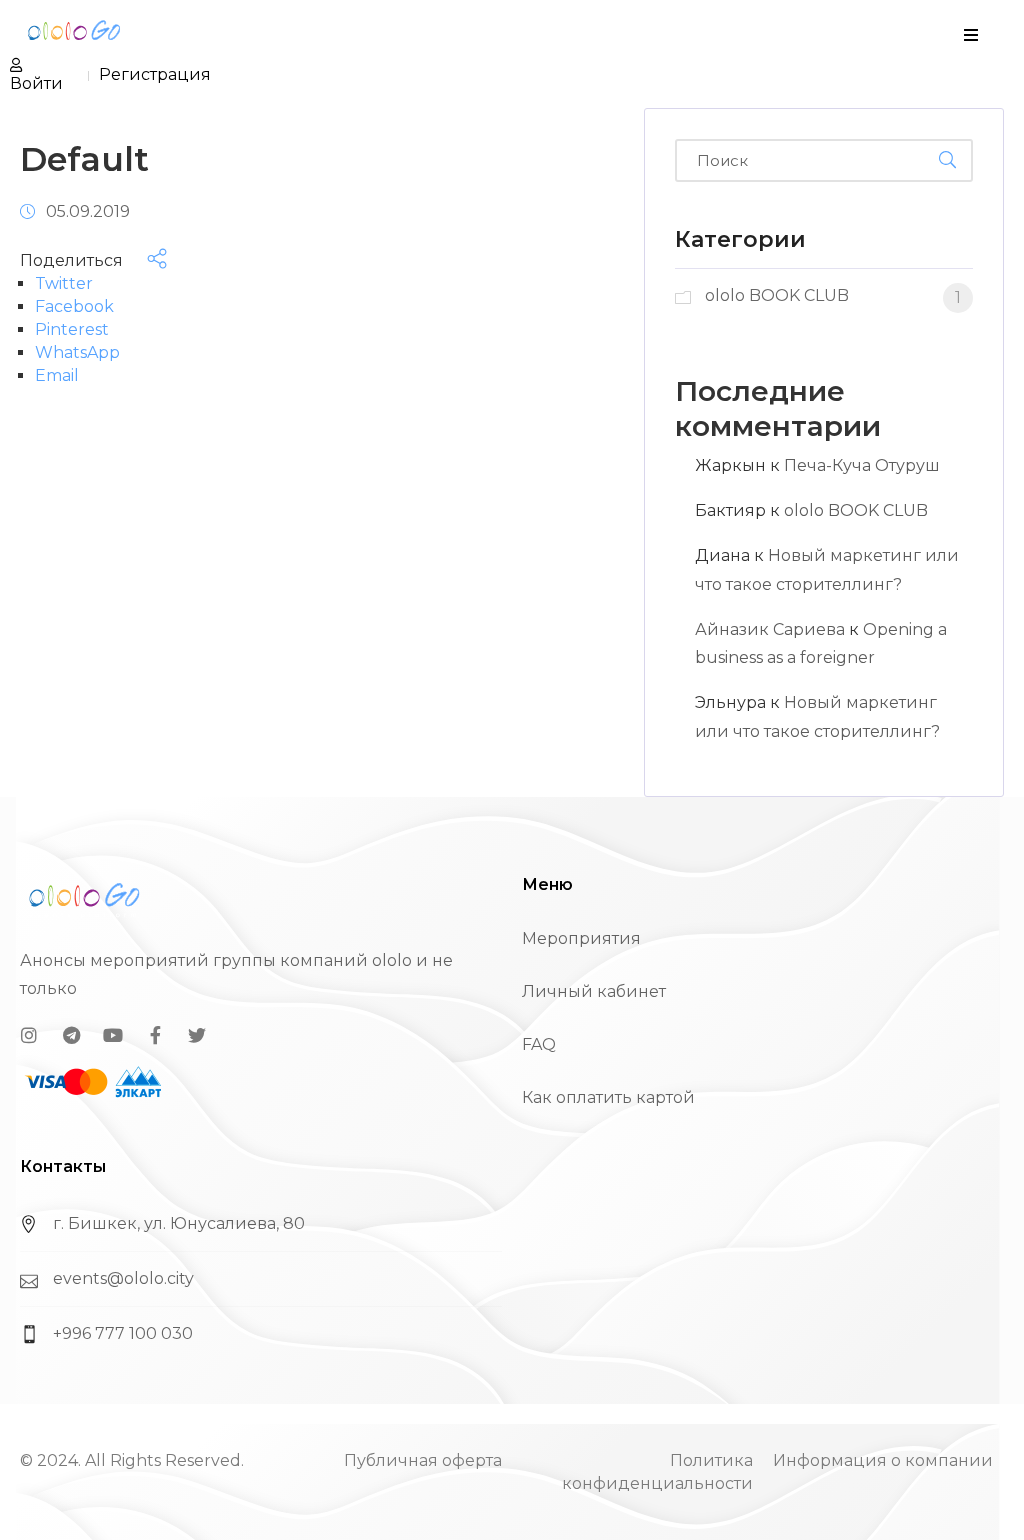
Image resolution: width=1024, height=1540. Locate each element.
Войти (36, 83)
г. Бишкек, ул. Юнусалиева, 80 (179, 1223)
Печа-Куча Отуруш (862, 465)
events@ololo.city (123, 1278)
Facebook (74, 306)
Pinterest (72, 329)
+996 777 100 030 (123, 1333)
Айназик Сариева (770, 629)
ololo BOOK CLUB (856, 510)
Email (57, 375)
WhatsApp (77, 352)
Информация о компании (883, 1460)
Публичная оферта (423, 1460)
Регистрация (155, 74)
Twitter (64, 283)
